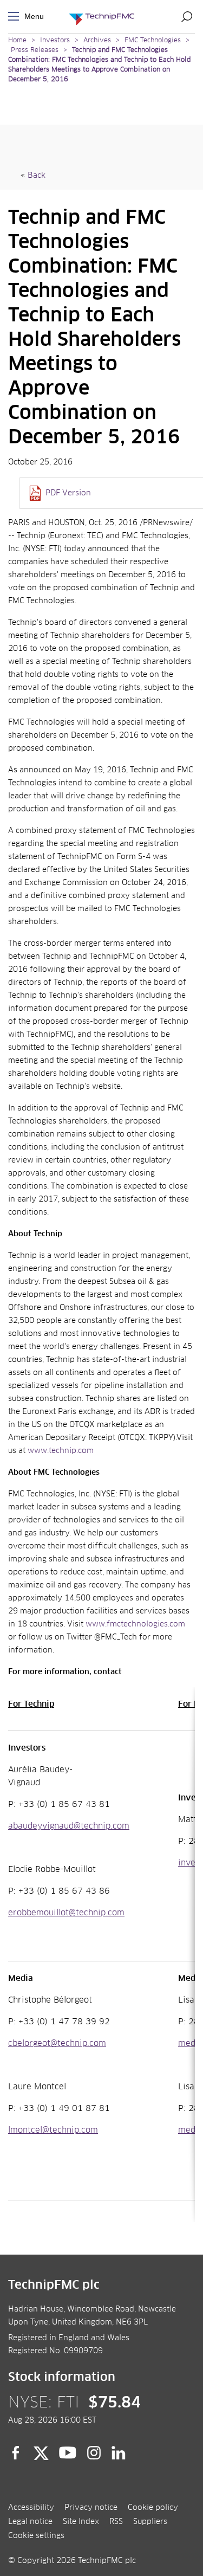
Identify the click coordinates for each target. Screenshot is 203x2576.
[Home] (102, 17)
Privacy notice (91, 2508)
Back (37, 176)
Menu (16, 17)
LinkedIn (119, 2453)
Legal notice (30, 2522)
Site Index (81, 2522)
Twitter (41, 2453)
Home (17, 41)
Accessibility (31, 2508)
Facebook (16, 2453)
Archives (97, 41)
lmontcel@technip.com (53, 2130)
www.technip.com (61, 1451)
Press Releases (35, 50)
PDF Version (68, 493)
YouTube (68, 2453)
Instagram (94, 2453)
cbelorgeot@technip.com (57, 2044)
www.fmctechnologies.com (135, 1624)
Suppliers (150, 2522)
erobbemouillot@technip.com (66, 1913)
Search (187, 16)
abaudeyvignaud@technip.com (69, 1826)
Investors (55, 41)
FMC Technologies (153, 41)
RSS (116, 2522)
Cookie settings (36, 2536)
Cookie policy (153, 2508)
